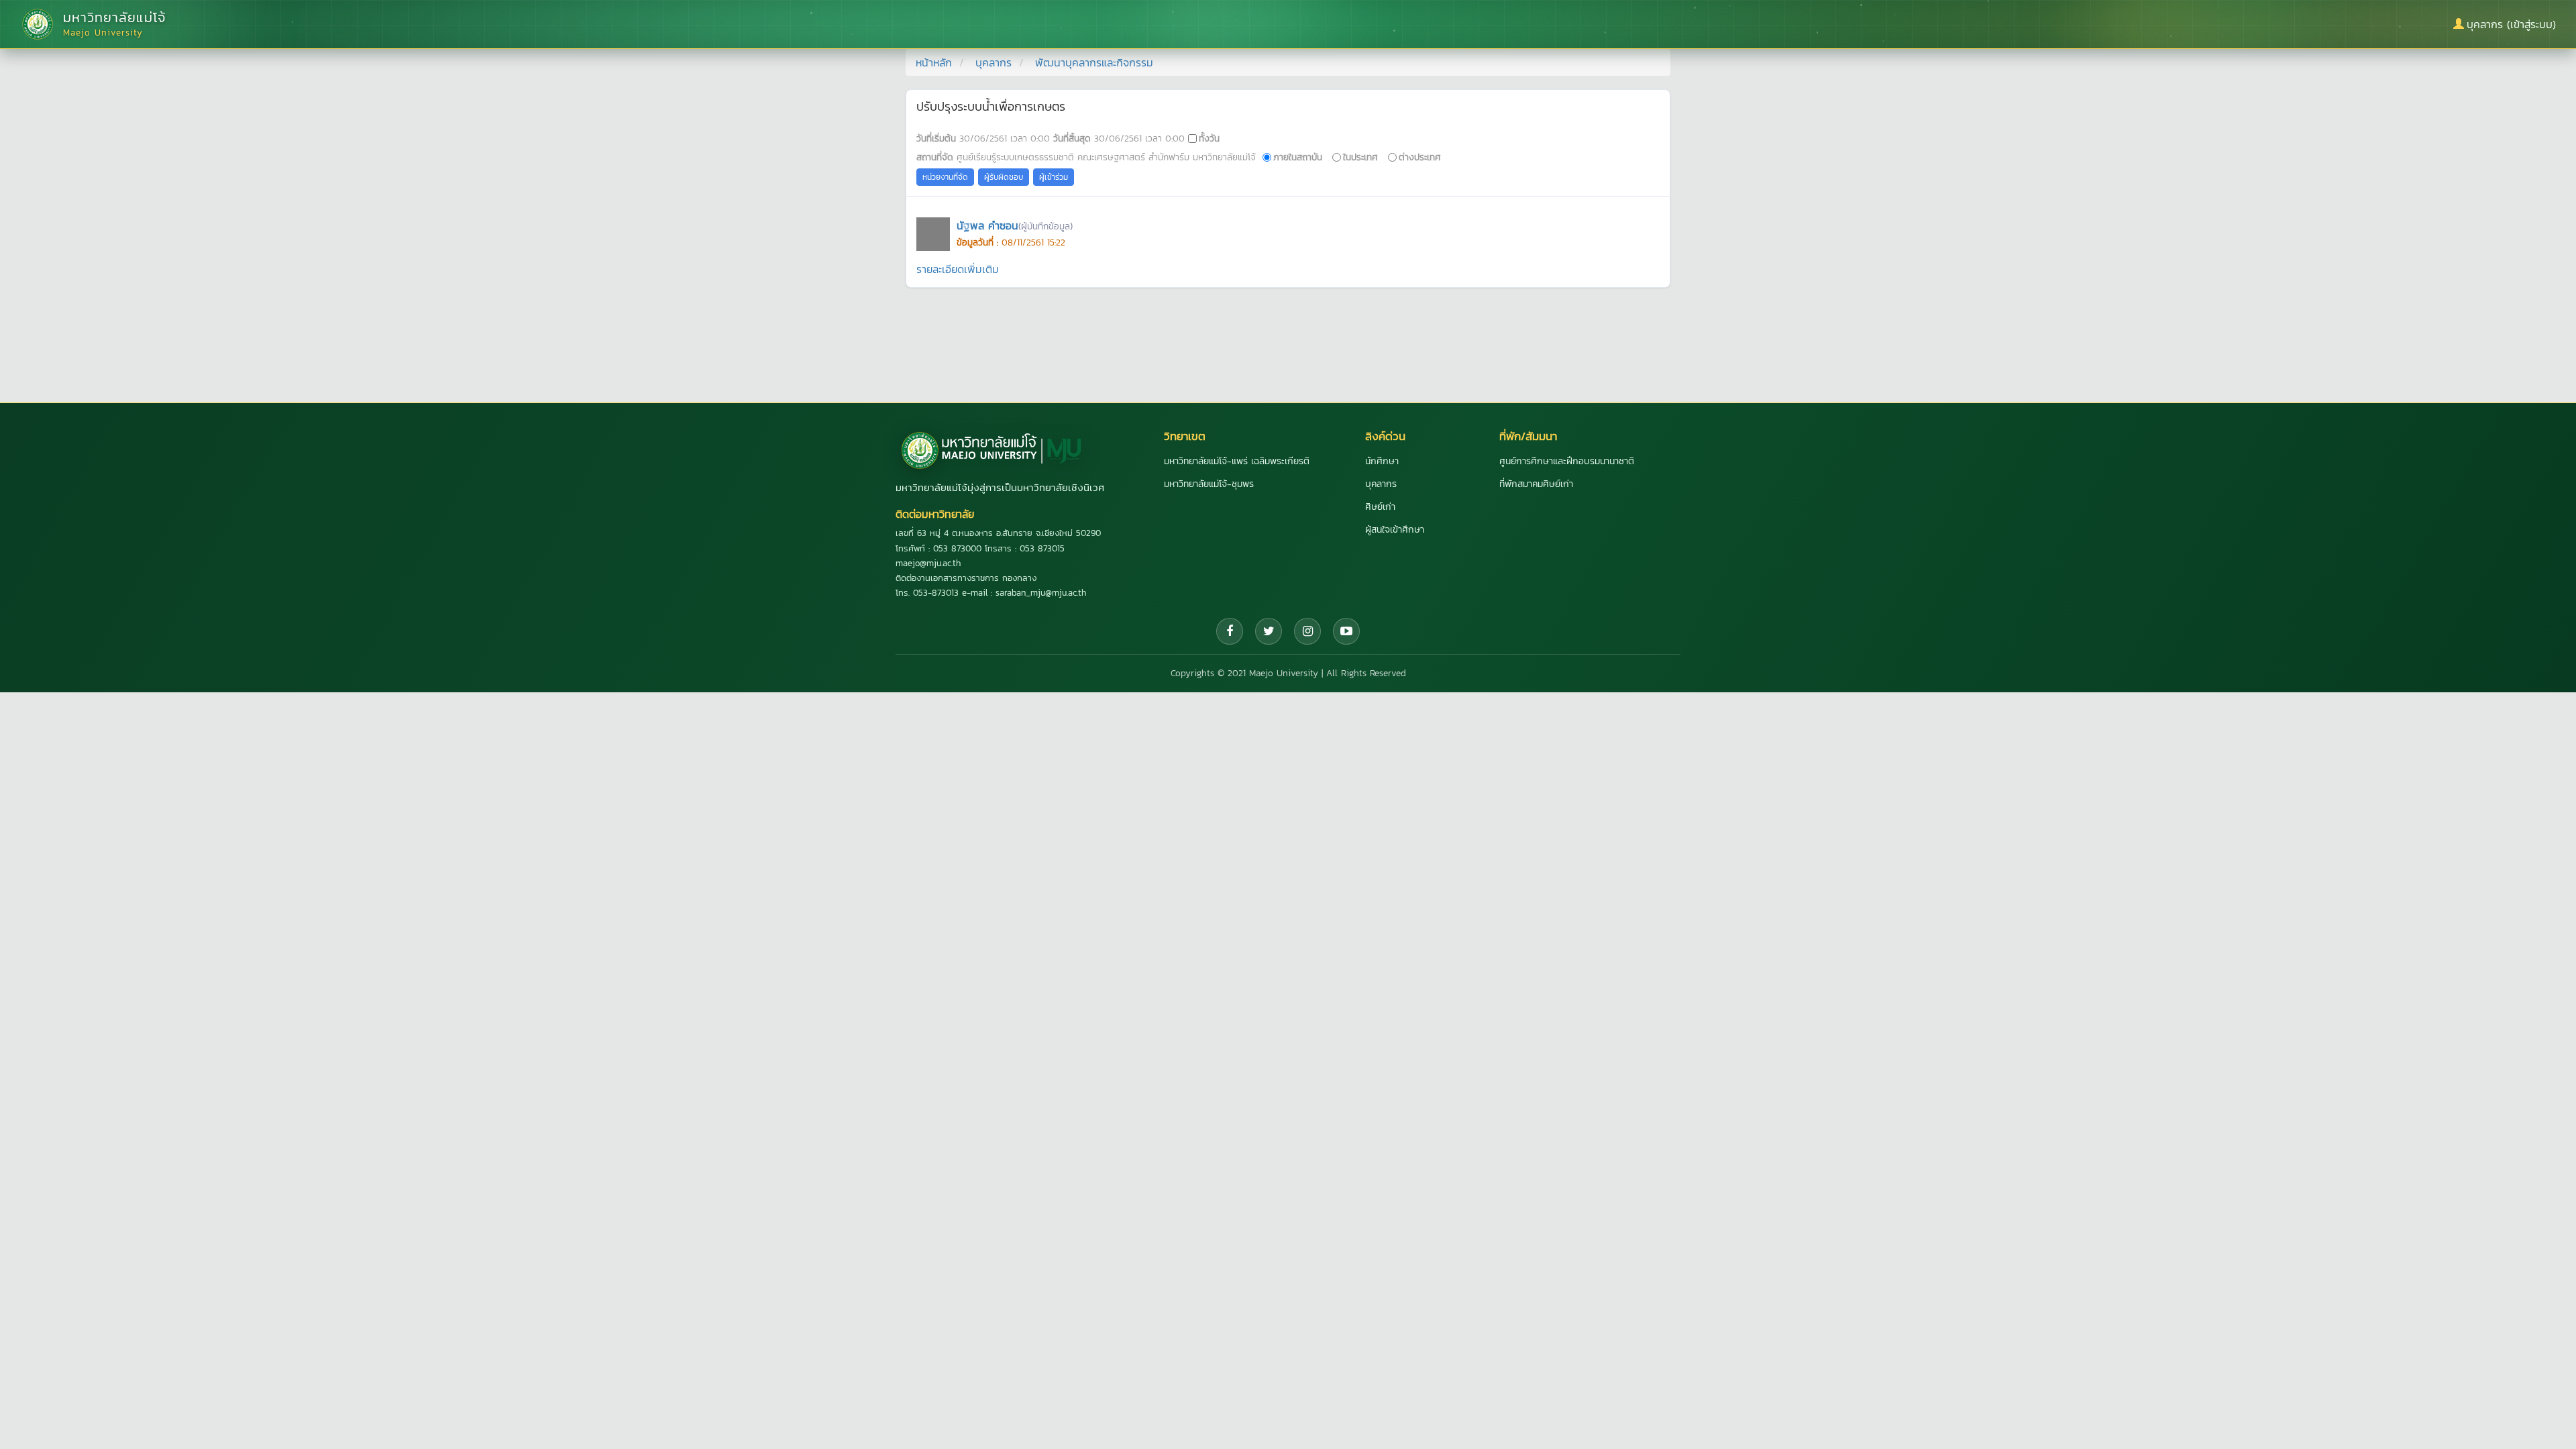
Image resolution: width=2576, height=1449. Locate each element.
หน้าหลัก (934, 62)
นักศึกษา (1382, 461)
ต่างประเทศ (1420, 157)
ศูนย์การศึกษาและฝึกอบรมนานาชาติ (1567, 461)
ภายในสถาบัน (1298, 157)
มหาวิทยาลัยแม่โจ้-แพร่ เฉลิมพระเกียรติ (1237, 461)
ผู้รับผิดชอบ (1004, 177)
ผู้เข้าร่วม (1054, 177)
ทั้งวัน (1209, 138)
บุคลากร (994, 62)
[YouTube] (1346, 631)
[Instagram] (1307, 631)
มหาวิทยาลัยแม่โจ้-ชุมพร (1209, 484)
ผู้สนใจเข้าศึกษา (1395, 530)
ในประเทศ (1360, 157)
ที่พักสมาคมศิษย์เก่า (1536, 484)
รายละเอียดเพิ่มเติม (958, 269)
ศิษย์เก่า (1380, 507)
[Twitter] (1269, 631)
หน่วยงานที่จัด (945, 177)
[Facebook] (1230, 631)
